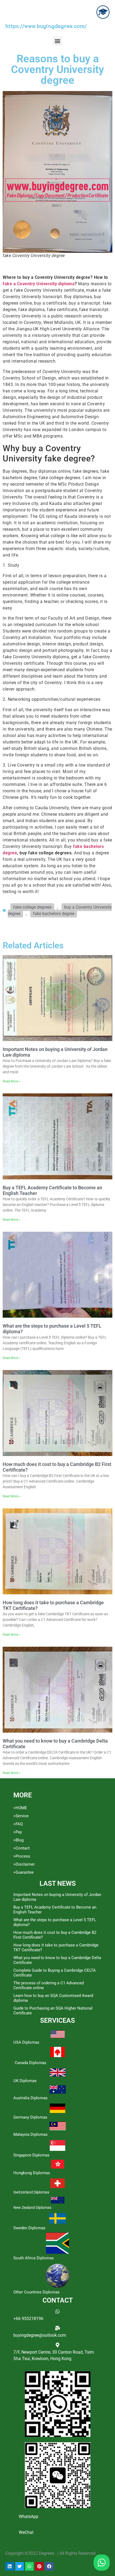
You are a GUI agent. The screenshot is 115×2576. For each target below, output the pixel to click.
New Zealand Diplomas (32, 2208)
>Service (21, 1816)
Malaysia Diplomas (30, 2134)
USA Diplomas (26, 2042)
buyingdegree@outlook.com (40, 2335)
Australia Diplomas (30, 2098)
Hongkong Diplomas (32, 2173)
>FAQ (18, 1824)
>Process (22, 1856)
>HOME (20, 1808)
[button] (58, 41)
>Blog (18, 1840)
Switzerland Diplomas (31, 2192)
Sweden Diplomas (29, 2228)
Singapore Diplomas (31, 2155)
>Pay (18, 1832)
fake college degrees (32, 907)
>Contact (22, 1848)
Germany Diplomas (30, 2117)
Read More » (12, 1081)
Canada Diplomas (30, 2063)
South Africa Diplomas (34, 2258)
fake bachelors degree (54, 914)
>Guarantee (24, 1872)
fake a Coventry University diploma (39, 284)
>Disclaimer (24, 1864)
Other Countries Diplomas (37, 2292)
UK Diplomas (25, 2081)
